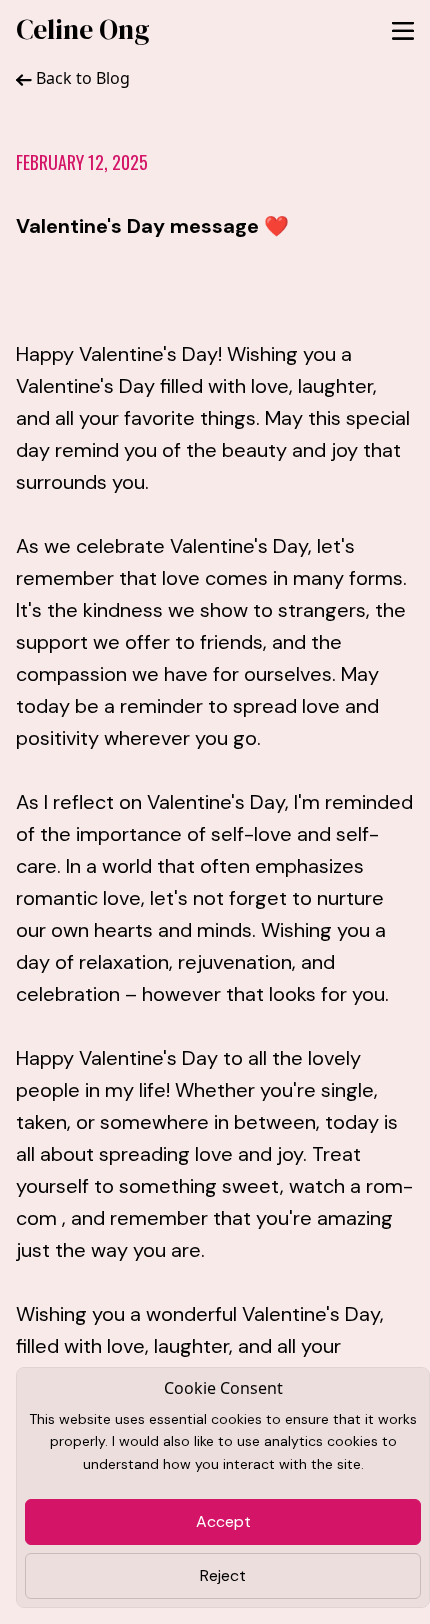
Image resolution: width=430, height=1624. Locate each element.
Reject (223, 1575)
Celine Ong (83, 29)
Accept (223, 1521)
